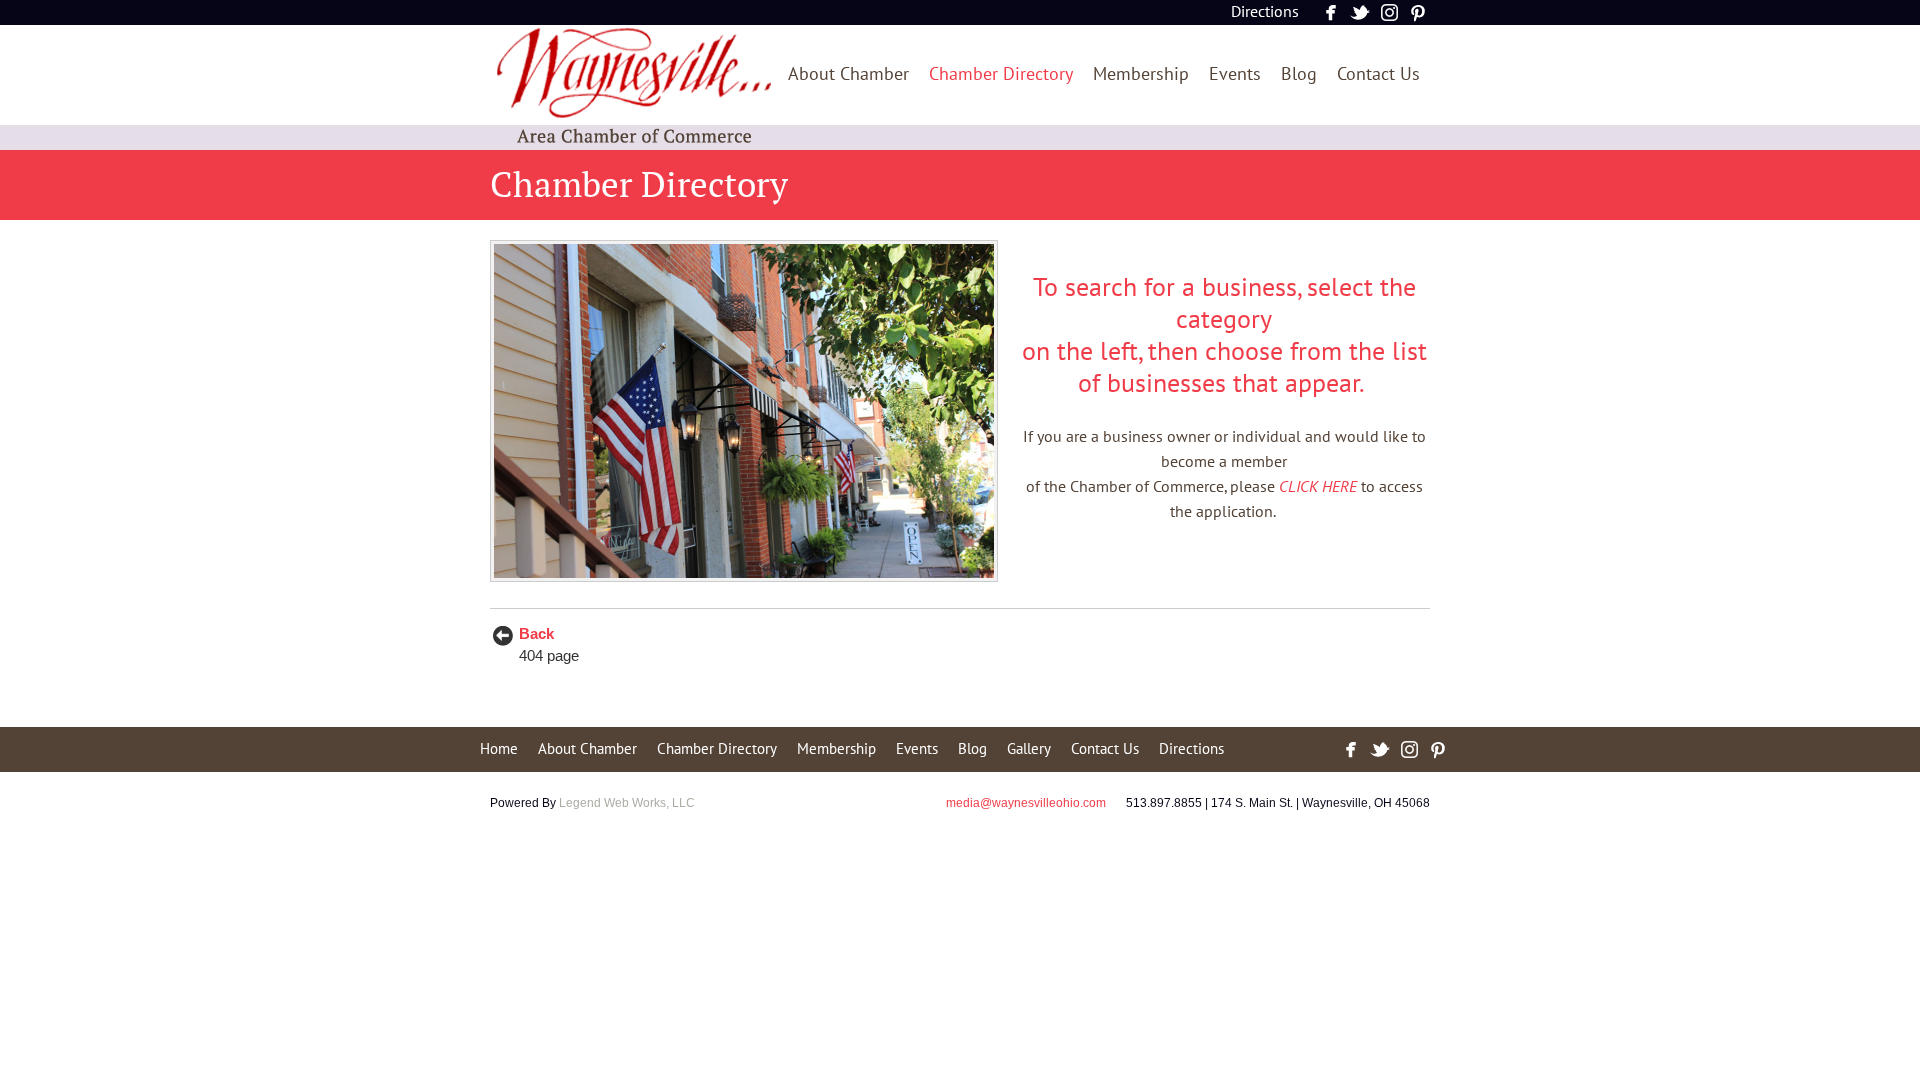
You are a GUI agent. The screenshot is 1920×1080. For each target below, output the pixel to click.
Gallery (1029, 749)
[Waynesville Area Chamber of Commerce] (633, 141)
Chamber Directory (1001, 74)
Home (499, 749)
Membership (1141, 74)
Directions (1265, 12)
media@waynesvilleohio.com (1026, 803)
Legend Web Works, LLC (627, 803)
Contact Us (1378, 74)
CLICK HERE (1318, 487)
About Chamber (848, 74)
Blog (1299, 74)
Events (1235, 74)
